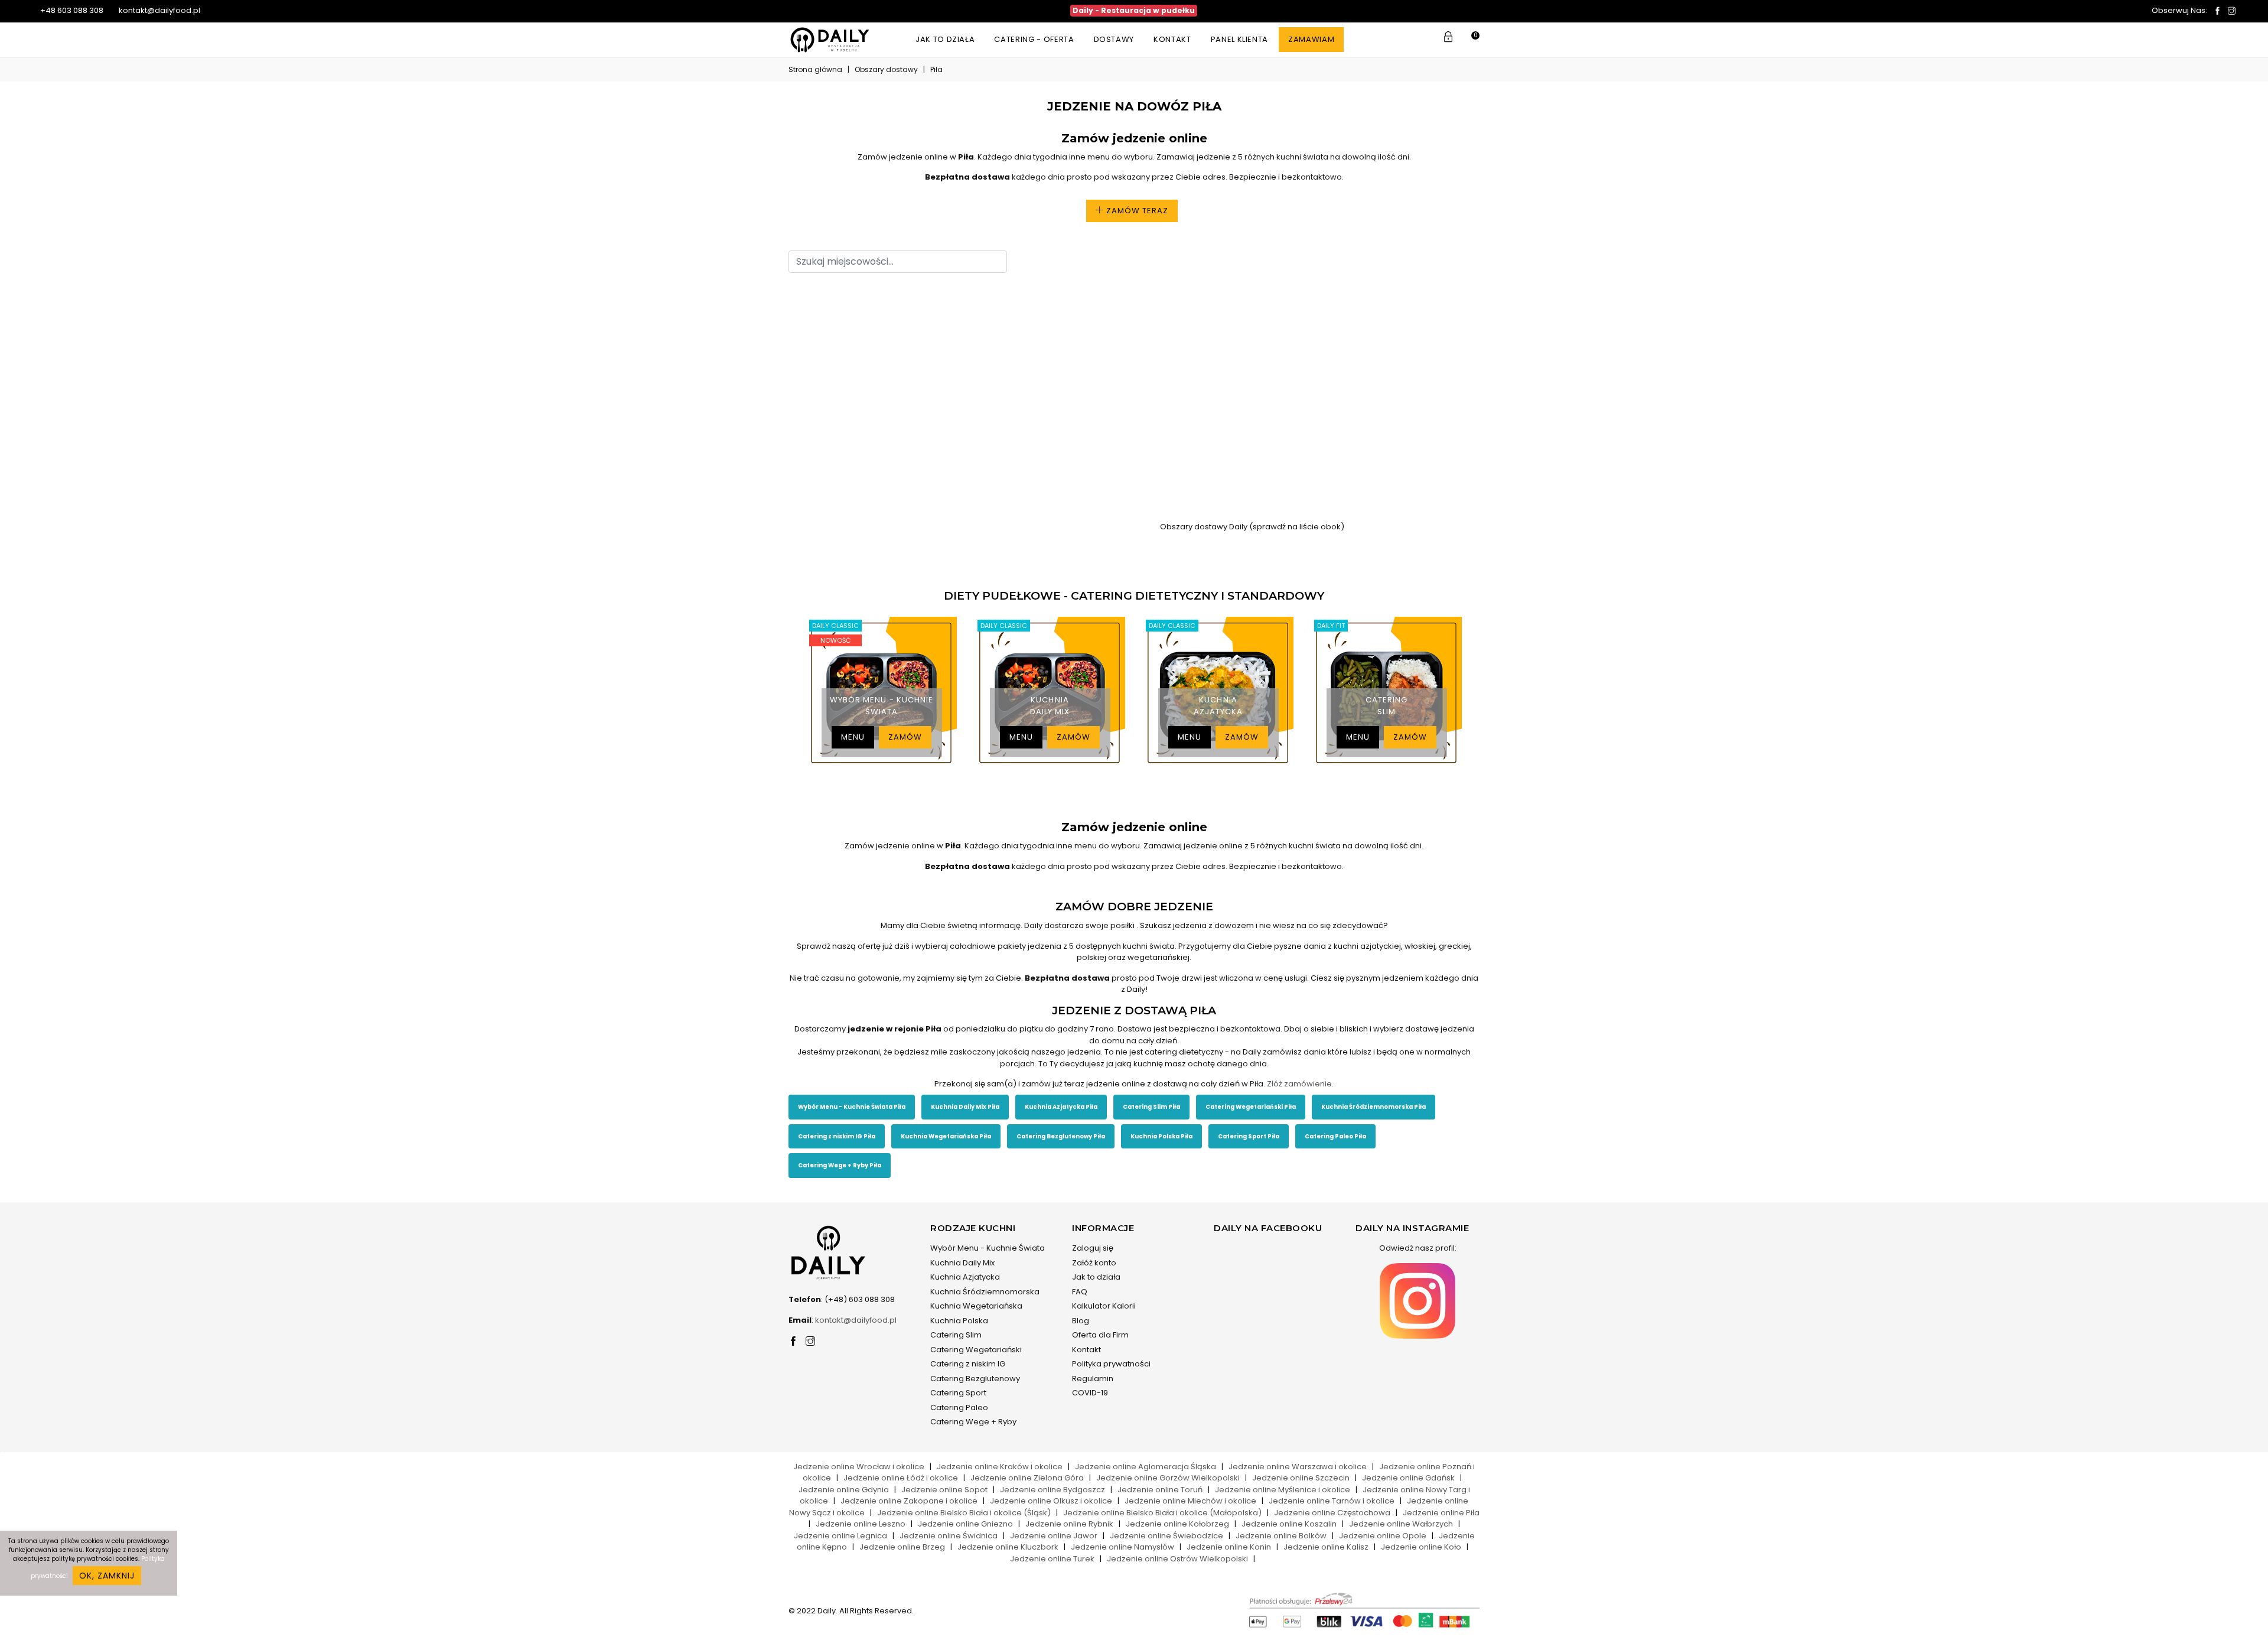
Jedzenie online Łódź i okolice (901, 1478)
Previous (786, 691)
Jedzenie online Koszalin (1289, 1524)
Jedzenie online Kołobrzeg (1177, 1524)
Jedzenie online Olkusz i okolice (1051, 1501)
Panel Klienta (1239, 39)
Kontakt (1172, 39)
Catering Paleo (959, 1407)
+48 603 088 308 (71, 10)
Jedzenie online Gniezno (965, 1524)
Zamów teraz (1136, 211)
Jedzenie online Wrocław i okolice (859, 1467)
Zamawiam (1311, 39)
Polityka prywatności (1111, 1364)
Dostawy (1114, 39)
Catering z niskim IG (968, 1364)
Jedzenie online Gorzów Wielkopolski (1168, 1478)
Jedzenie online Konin (1229, 1547)
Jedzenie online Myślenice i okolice (1283, 1490)
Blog (1081, 1321)
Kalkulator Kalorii (1104, 1306)
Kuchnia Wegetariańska (976, 1306)
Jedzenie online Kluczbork (1008, 1547)
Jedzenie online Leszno (861, 1524)
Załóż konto (1094, 1263)
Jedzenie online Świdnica (949, 1536)
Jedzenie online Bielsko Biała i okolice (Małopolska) (1162, 1513)
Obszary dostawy (886, 69)
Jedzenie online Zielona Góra (1027, 1478)
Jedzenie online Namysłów (1122, 1547)
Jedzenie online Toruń (1160, 1490)
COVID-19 (1090, 1393)
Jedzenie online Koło (1421, 1547)
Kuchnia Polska (959, 1321)
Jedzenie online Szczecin (1301, 1478)
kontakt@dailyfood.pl (159, 10)
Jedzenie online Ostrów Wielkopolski (1177, 1559)
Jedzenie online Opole (1383, 1536)
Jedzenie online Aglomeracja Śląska (1146, 1467)
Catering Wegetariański (976, 1350)
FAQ (1080, 1292)
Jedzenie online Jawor (1054, 1536)
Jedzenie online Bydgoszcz (1052, 1490)
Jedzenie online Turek (1052, 1559)
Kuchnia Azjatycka (965, 1277)
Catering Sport (958, 1393)
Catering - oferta (1034, 39)
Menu (853, 737)
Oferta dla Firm (1100, 1335)
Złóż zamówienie (1299, 1084)
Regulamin (1093, 1379)
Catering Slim (956, 1335)
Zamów (905, 737)
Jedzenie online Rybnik (1069, 1524)
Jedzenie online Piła (1441, 1513)
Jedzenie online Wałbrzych (1401, 1524)
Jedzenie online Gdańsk (1408, 1478)
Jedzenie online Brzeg (902, 1547)
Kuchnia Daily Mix (962, 1263)
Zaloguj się (1093, 1248)
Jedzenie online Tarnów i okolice (1332, 1501)
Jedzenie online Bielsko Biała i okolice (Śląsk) (964, 1513)
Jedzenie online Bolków (1281, 1536)
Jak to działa (945, 39)
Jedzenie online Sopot (944, 1490)
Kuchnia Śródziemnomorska (985, 1292)
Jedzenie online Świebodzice (1166, 1536)
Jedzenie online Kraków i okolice (1000, 1467)
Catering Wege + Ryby (973, 1422)
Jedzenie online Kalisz (1326, 1547)
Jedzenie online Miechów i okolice (1190, 1501)
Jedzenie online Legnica (840, 1536)
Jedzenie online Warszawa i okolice (1298, 1467)
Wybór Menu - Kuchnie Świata (988, 1248)
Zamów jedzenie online (1134, 138)
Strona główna (815, 69)
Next (1482, 691)
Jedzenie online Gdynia (844, 1490)
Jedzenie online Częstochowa (1332, 1513)
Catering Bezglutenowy (975, 1379)
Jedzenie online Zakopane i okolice (909, 1501)
